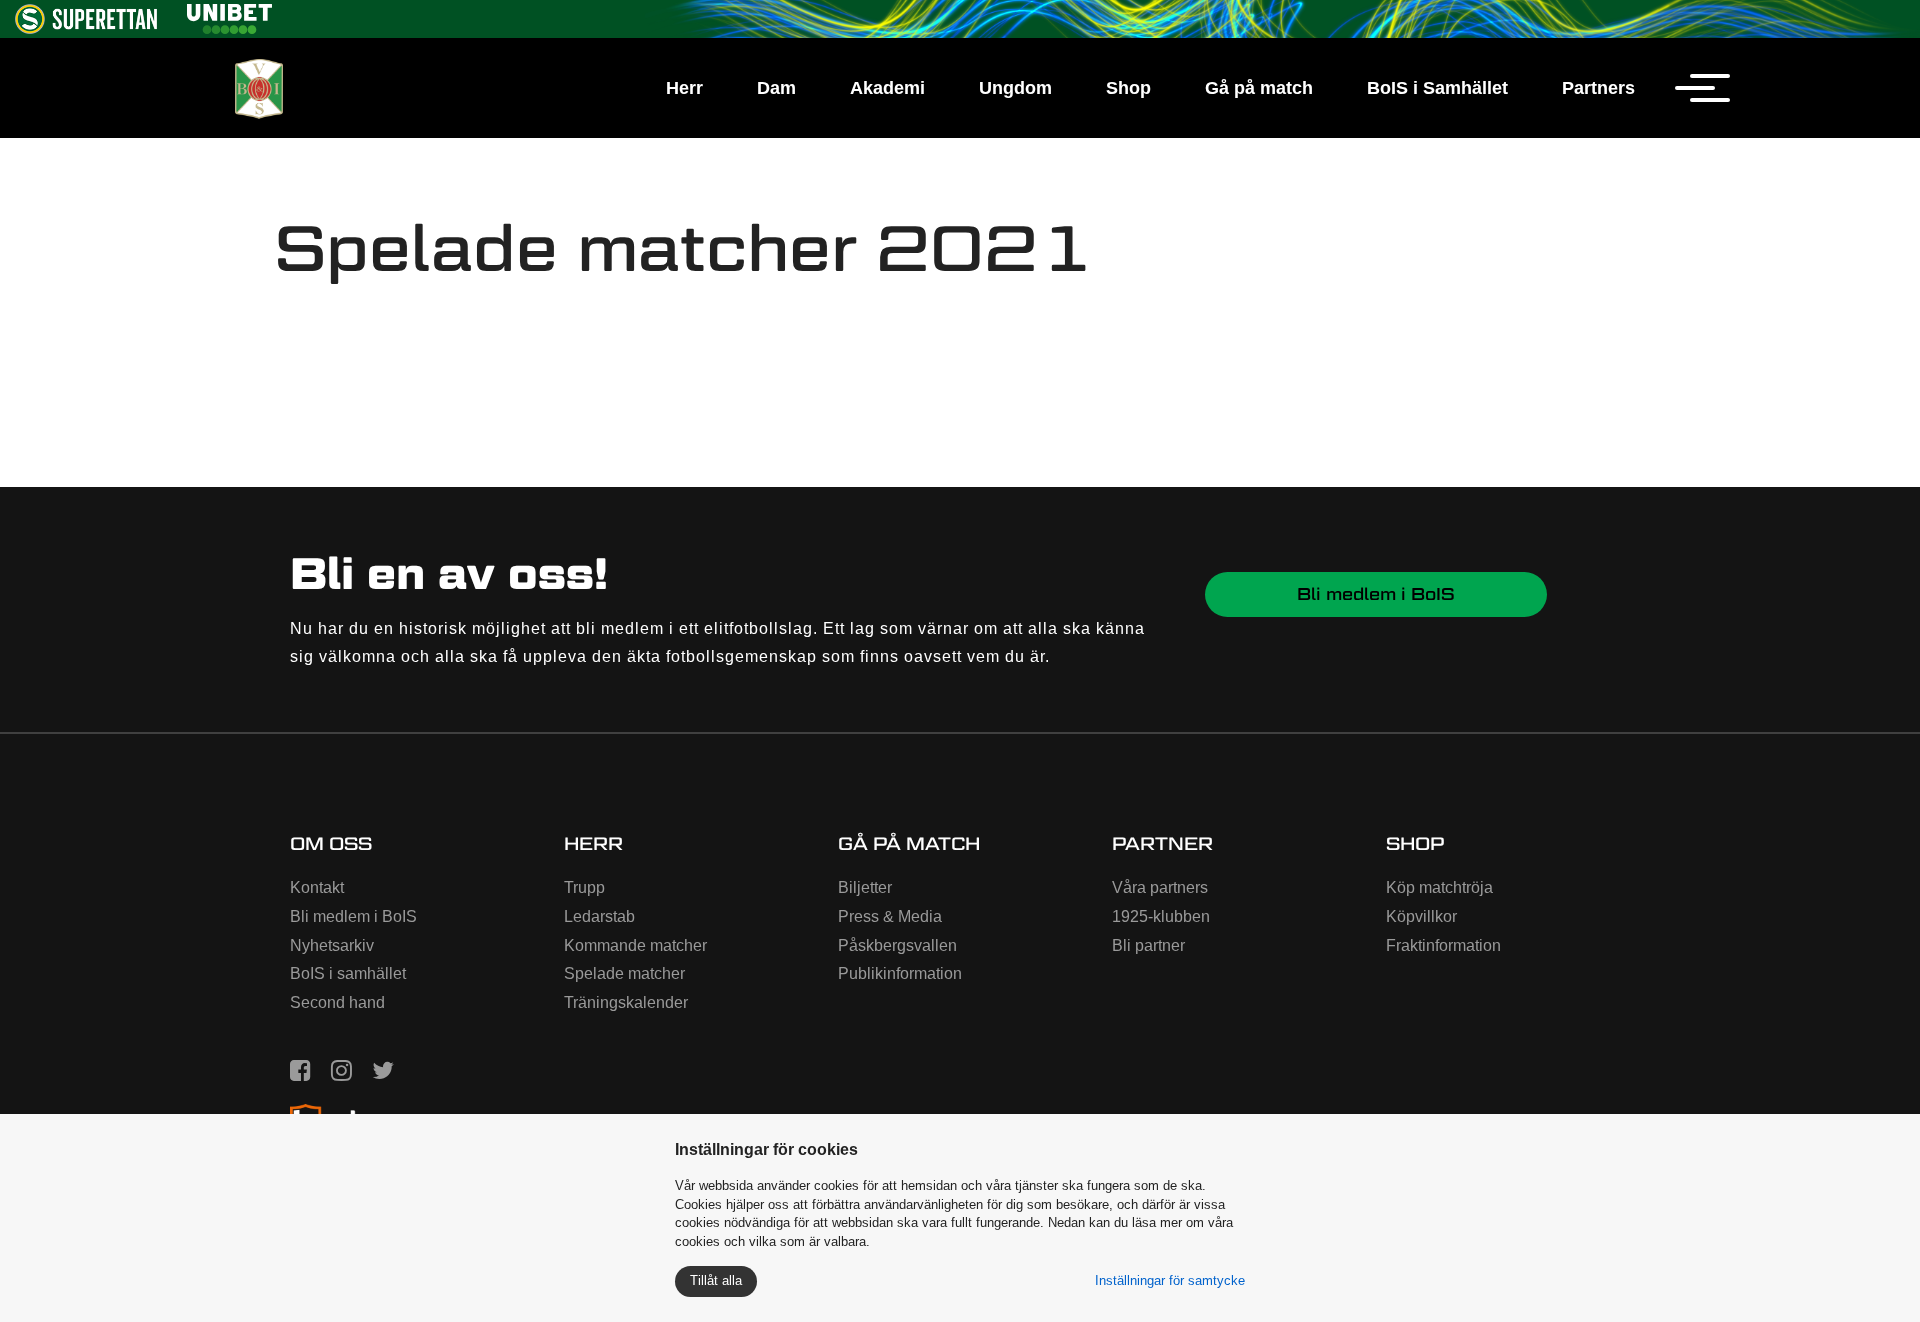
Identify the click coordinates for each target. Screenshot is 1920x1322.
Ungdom (1015, 88)
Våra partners (1160, 887)
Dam (776, 88)
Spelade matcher (624, 973)
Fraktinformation (1443, 945)
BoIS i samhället (348, 973)
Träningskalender (626, 1002)
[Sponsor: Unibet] (229, 15)
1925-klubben (1161, 916)
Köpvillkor (1421, 916)
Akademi (887, 88)
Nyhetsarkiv (332, 945)
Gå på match (1259, 88)
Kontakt (317, 887)
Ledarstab (599, 916)
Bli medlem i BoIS (1376, 594)
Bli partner (1148, 945)
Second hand (337, 1002)
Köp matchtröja (1439, 887)
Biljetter (865, 887)
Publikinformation (900, 973)
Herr (684, 88)
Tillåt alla (716, 1280)
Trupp (584, 887)
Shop (1128, 88)
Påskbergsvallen (897, 945)
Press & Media (890, 916)
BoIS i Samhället (1437, 88)
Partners (1598, 88)
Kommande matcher (635, 945)
